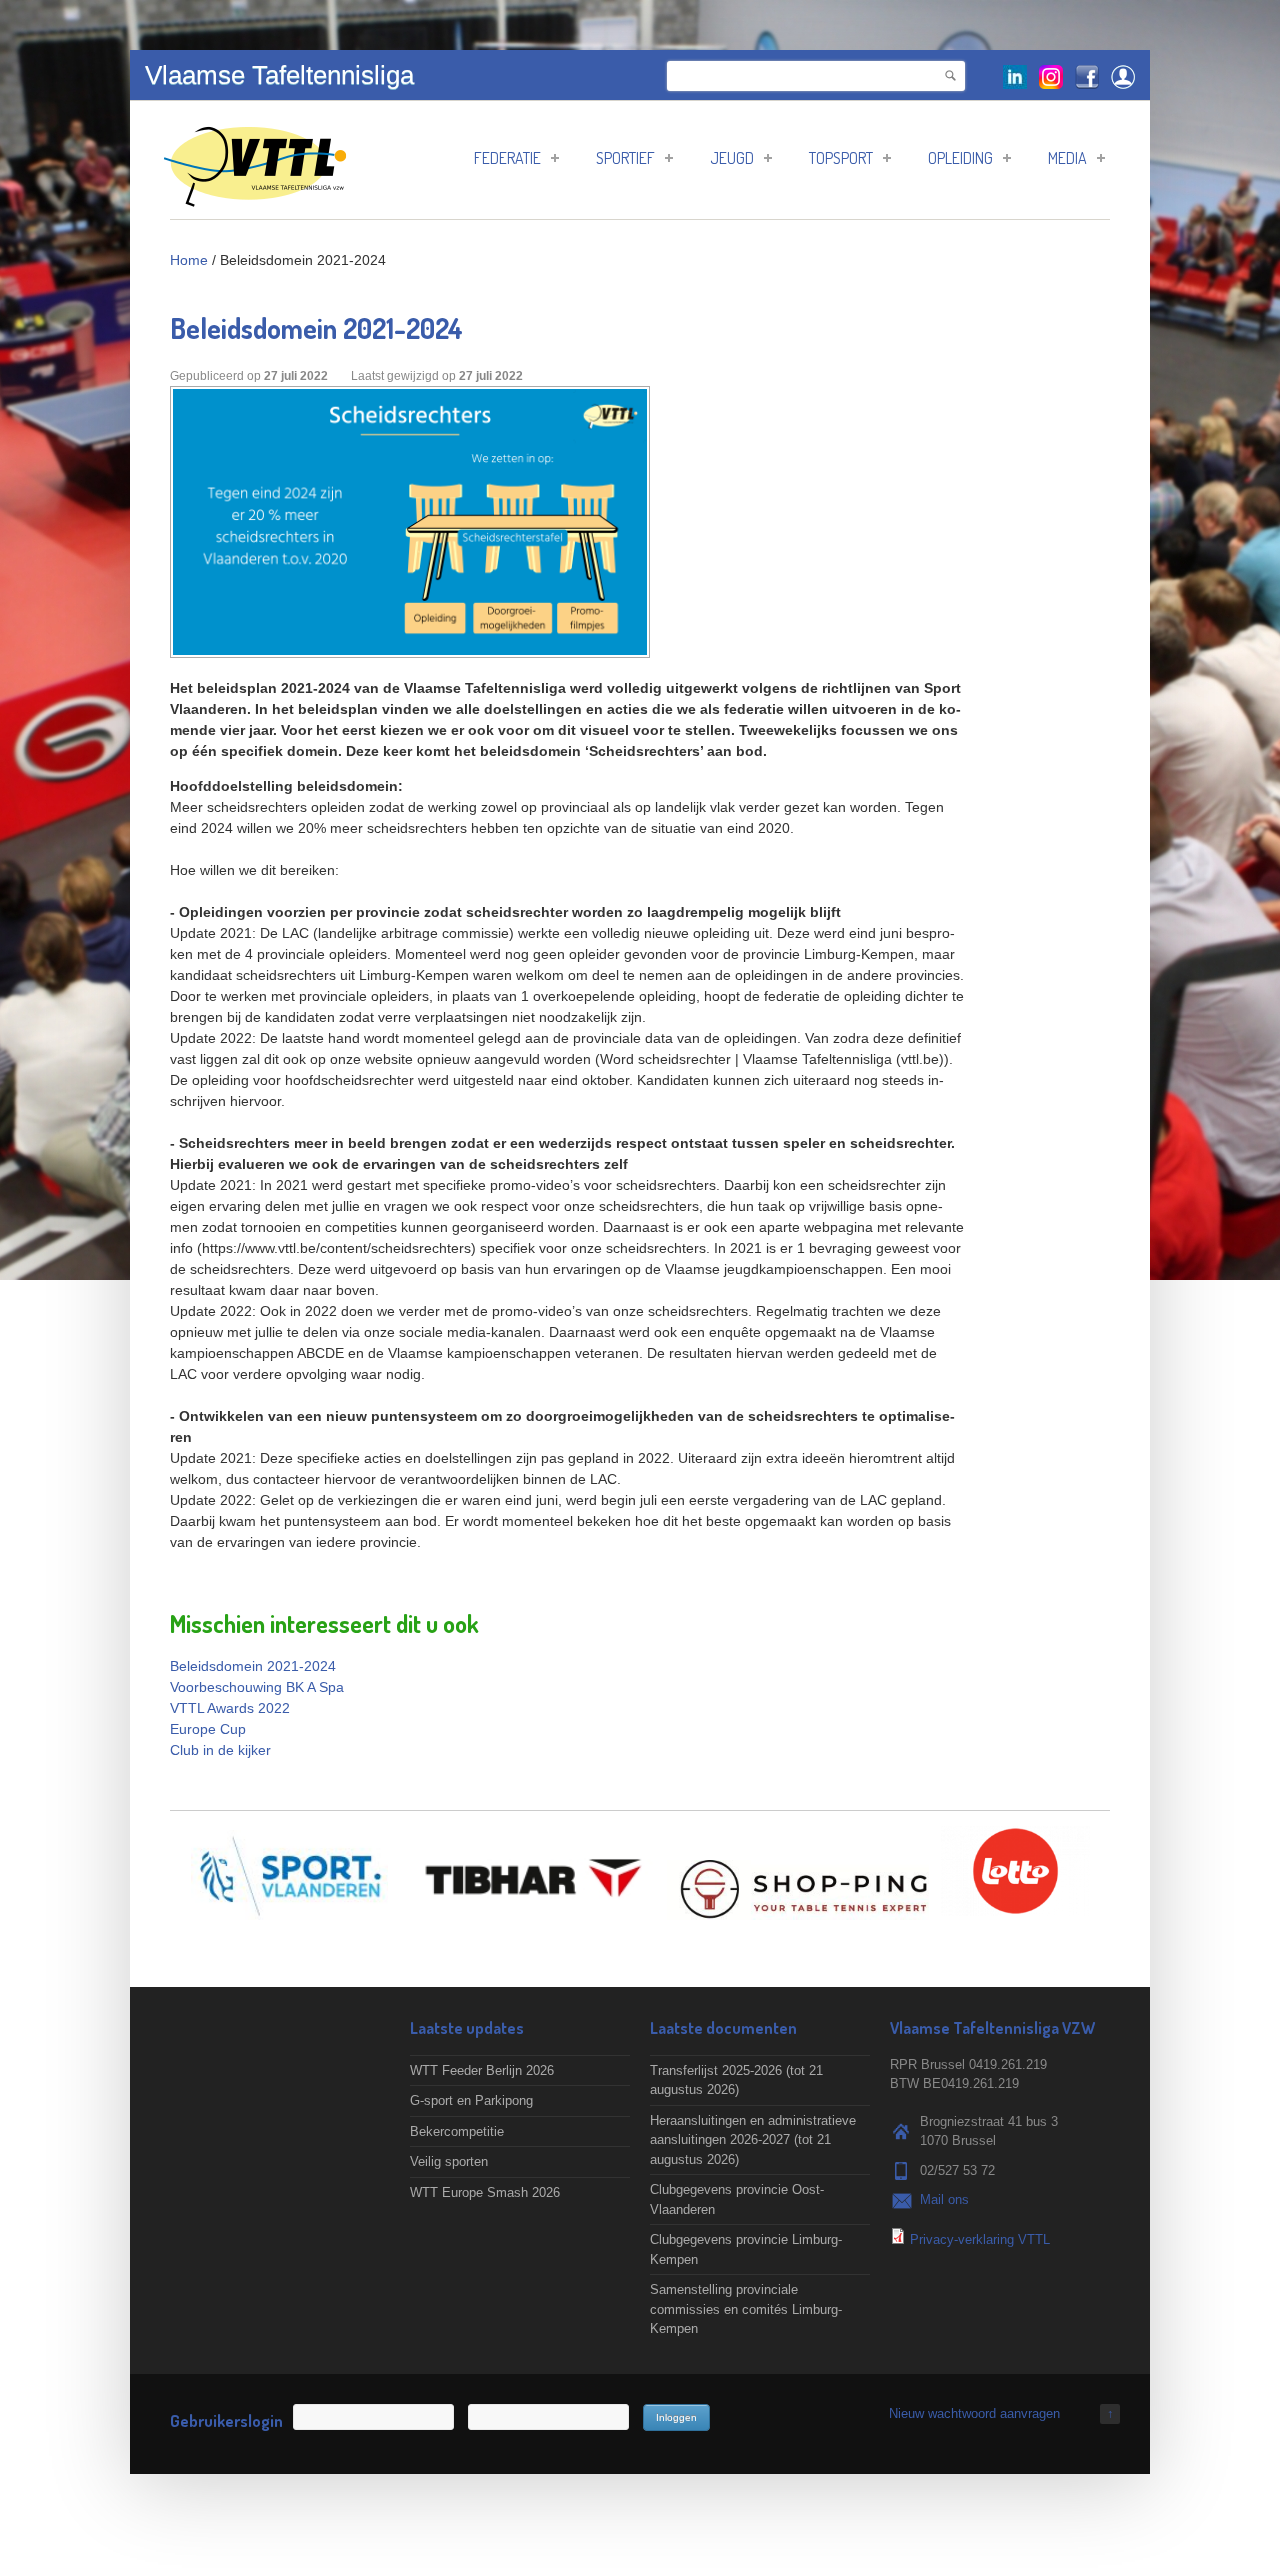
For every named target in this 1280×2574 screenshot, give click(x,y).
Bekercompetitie (457, 2131)
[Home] (255, 196)
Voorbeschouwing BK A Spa (257, 1687)
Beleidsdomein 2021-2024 (253, 1666)
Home (189, 260)
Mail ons (944, 2199)
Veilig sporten (449, 2161)
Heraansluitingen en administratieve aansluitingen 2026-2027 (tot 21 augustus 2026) (753, 2140)
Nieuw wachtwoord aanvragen (974, 2413)
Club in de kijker (220, 1750)
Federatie (507, 158)
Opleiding (960, 158)
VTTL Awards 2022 (230, 1708)
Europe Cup (208, 1729)
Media (1067, 158)
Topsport (841, 158)
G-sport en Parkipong (471, 2100)
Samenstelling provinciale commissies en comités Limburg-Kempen (746, 2309)
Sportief (625, 158)
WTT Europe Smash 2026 (485, 2192)
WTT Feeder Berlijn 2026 (482, 2070)
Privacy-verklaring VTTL (980, 2239)
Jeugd (732, 158)
